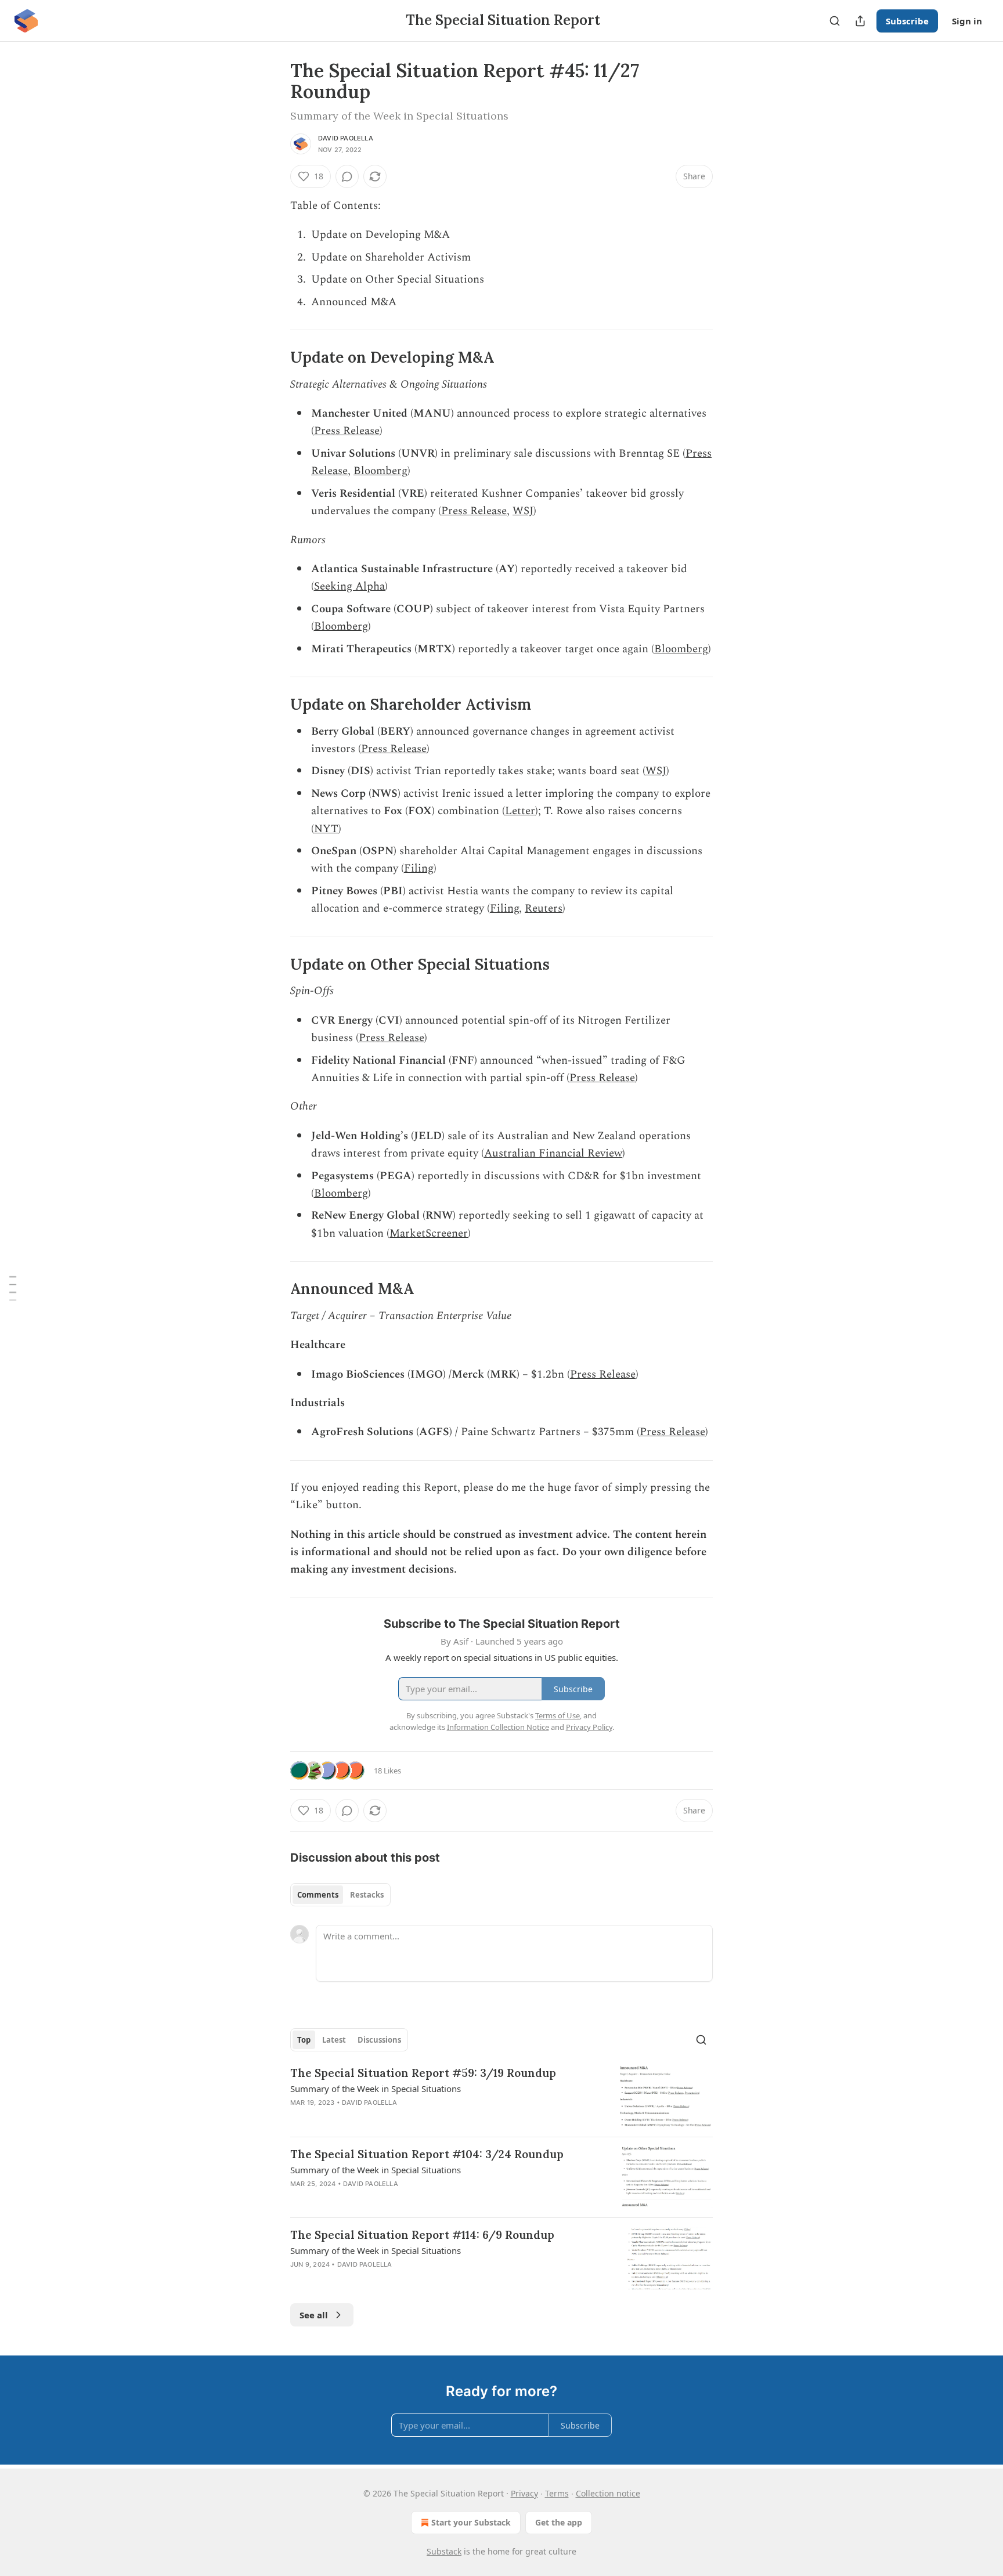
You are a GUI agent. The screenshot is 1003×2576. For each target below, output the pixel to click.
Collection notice (608, 2493)
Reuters (544, 908)
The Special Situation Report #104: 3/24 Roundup (427, 2154)
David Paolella (346, 138)
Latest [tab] (334, 2040)
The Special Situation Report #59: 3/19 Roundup (423, 2073)
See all (314, 2315)
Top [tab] (304, 2040)
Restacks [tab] (367, 1895)
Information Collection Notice (498, 1727)
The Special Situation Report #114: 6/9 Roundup (422, 2235)
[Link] (274, 357)
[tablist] (340, 1895)
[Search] (835, 21)
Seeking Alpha (349, 586)
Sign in (967, 21)
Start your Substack (471, 2522)
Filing (419, 868)
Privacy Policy (589, 1727)
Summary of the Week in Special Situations (376, 2089)
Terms (557, 2493)
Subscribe (907, 21)
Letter (520, 811)
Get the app (559, 2522)
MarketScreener (429, 1233)
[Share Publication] (860, 21)
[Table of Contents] (13, 1288)
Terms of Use (558, 1715)
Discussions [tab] (379, 2040)
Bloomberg (380, 471)
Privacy (524, 2493)
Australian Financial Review (553, 1153)
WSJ (523, 511)
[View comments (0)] (347, 176)
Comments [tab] (318, 1895)
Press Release (347, 431)
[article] (501, 2096)
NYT (326, 829)
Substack (444, 2551)
